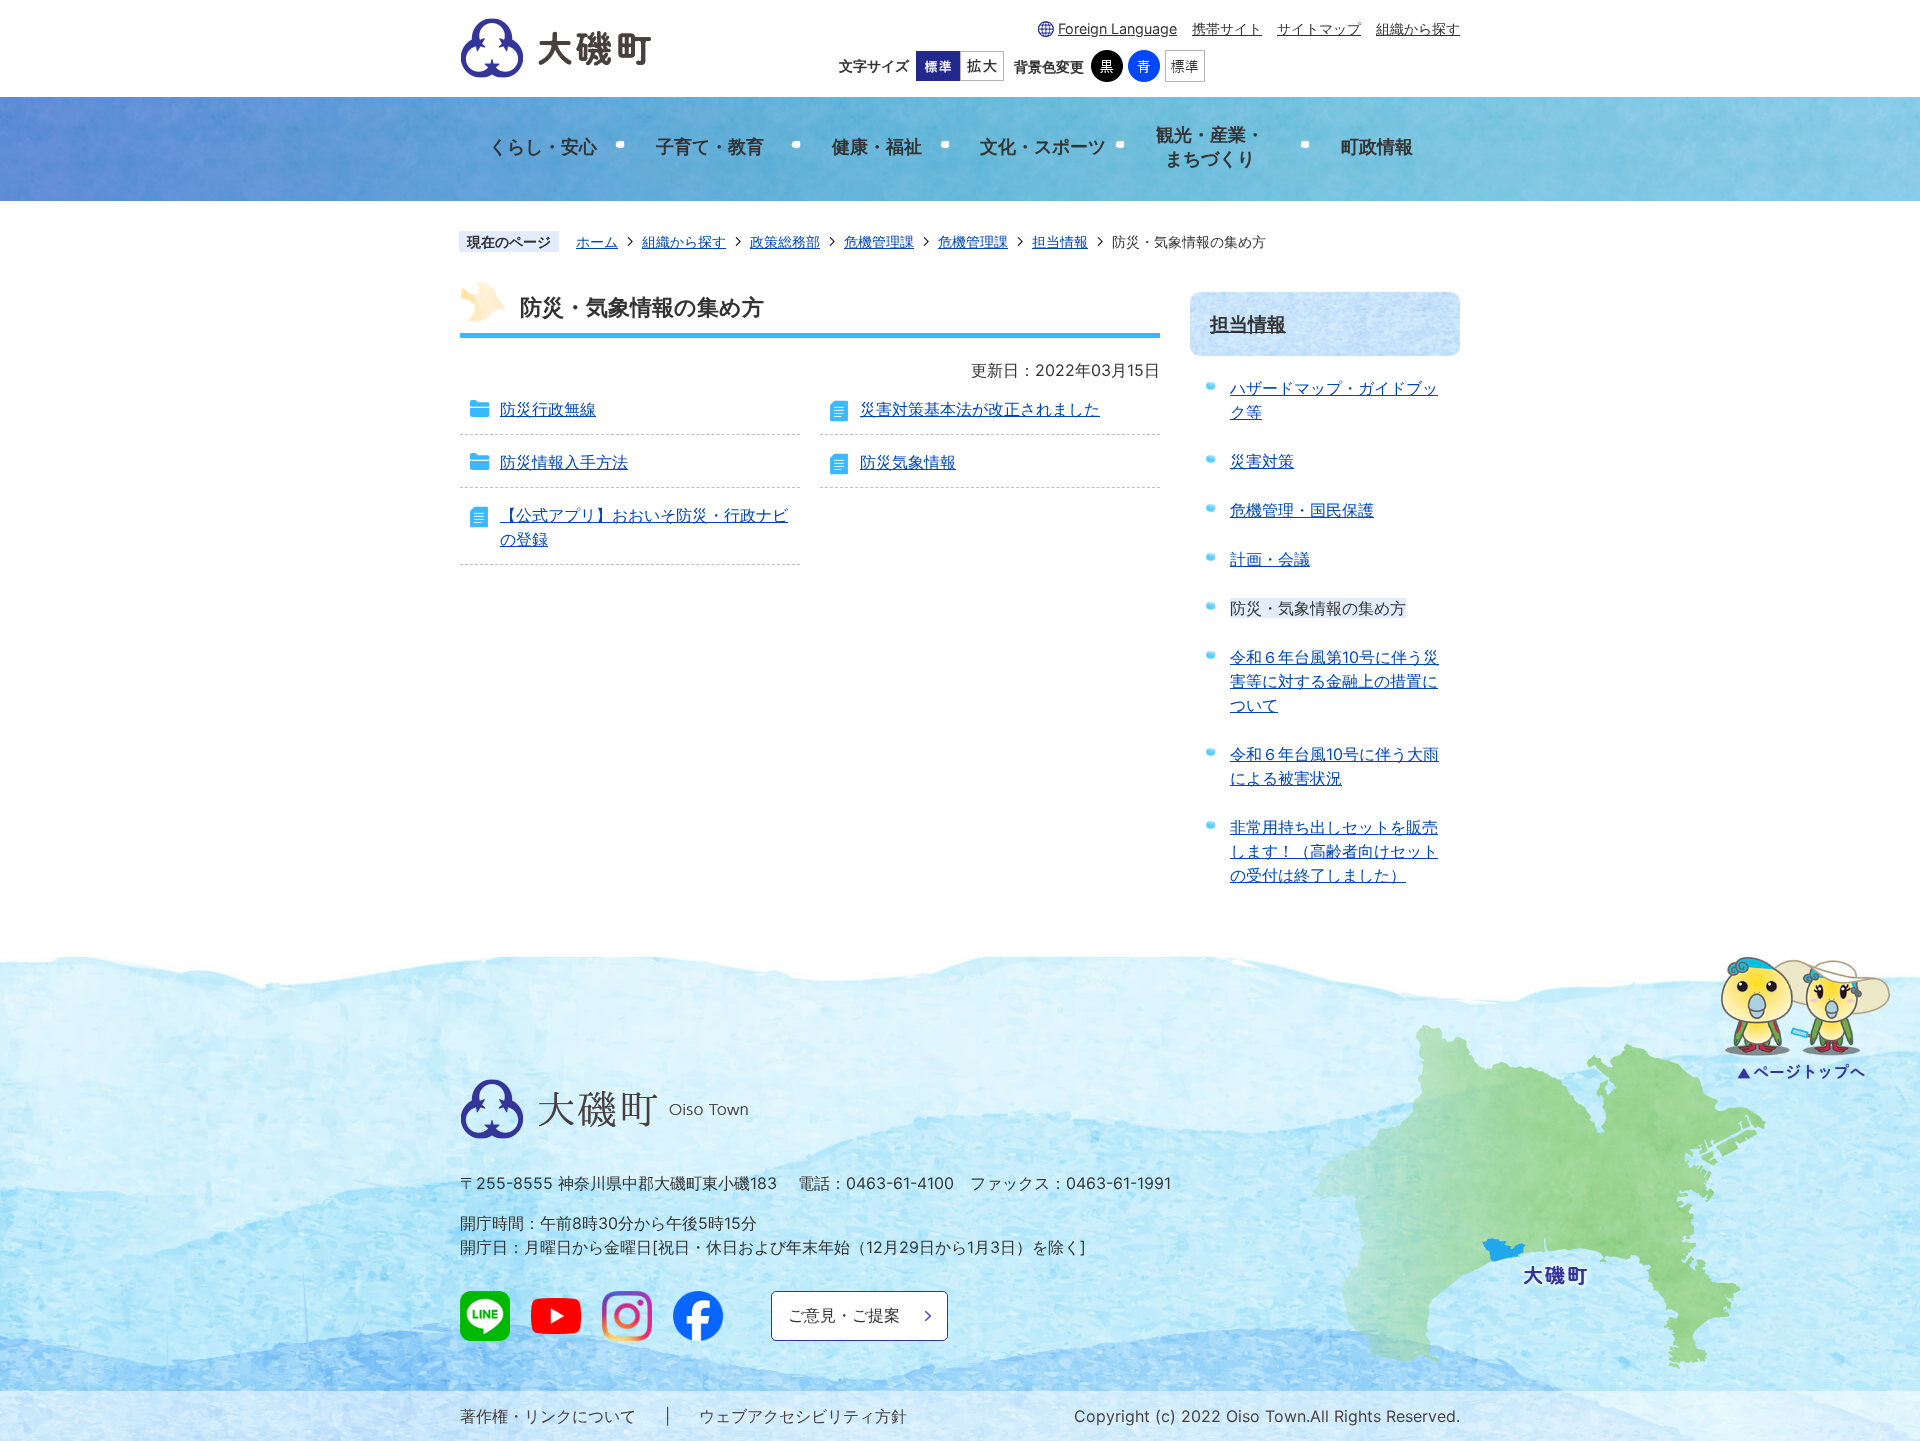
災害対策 (1262, 461)
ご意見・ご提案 (844, 1315)
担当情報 (1060, 241)
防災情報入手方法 (564, 462)
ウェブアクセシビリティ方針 (803, 1416)
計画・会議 (1270, 559)
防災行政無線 (548, 409)
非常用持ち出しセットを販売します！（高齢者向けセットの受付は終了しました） (1334, 851)
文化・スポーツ (1043, 146)
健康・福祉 (877, 146)
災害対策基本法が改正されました (980, 409)
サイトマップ (1319, 28)
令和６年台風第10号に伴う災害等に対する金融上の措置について (1334, 681)
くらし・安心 (543, 146)
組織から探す (1418, 28)
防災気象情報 (908, 462)
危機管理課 (879, 241)
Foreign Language (1117, 28)
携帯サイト (1227, 28)
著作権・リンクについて (548, 1416)
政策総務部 (785, 241)
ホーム (597, 241)
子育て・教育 (710, 146)
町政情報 (1377, 146)
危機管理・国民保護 (1302, 510)
